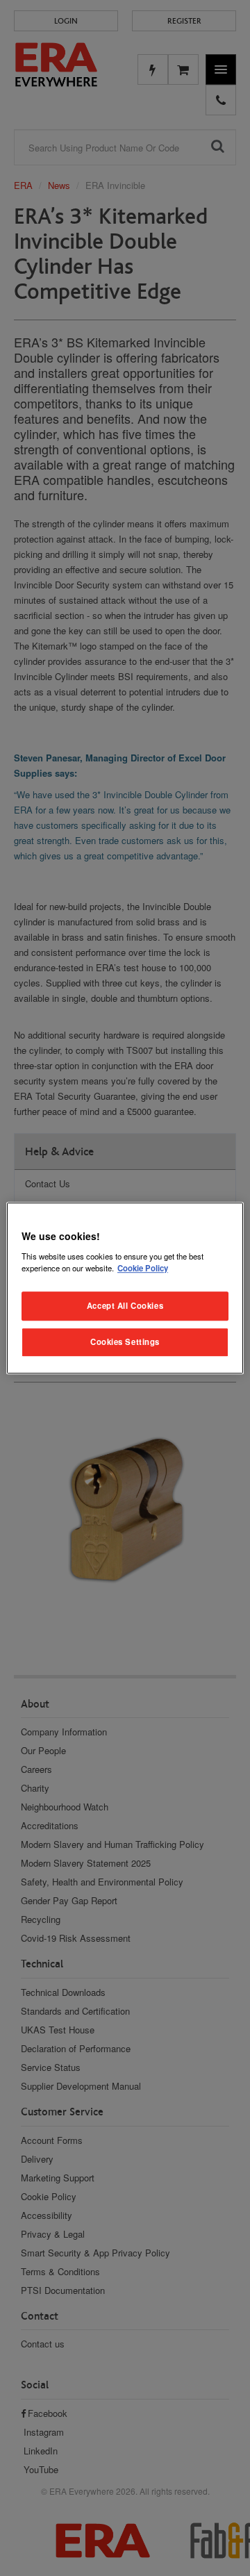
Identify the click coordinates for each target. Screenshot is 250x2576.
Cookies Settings (125, 1341)
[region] (125, 1288)
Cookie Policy (143, 1268)
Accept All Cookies (125, 1305)
